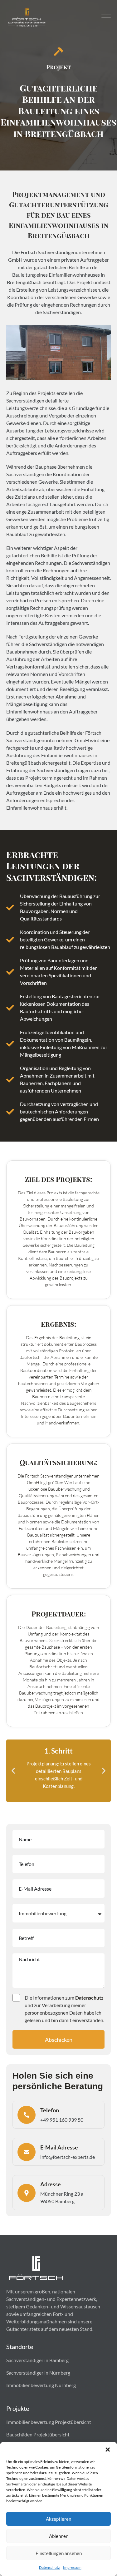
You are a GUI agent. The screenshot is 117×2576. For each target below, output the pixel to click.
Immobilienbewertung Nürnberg (41, 2385)
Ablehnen (59, 2536)
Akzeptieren (58, 2519)
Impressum (72, 2567)
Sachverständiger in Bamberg (37, 2360)
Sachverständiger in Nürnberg (38, 2373)
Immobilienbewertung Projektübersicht (49, 2422)
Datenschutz (49, 2567)
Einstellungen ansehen (59, 2553)
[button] (108, 2450)
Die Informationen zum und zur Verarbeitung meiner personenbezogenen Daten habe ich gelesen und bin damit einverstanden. (64, 2009)
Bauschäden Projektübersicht (38, 2434)
